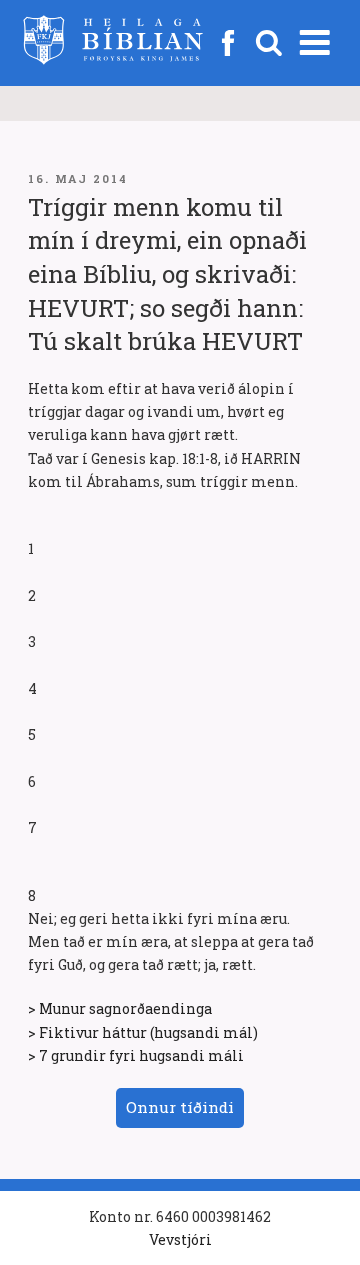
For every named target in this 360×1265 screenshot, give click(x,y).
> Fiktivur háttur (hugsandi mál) (143, 1032)
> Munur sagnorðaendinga (120, 1008)
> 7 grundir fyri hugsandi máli (136, 1055)
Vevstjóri (180, 1239)
